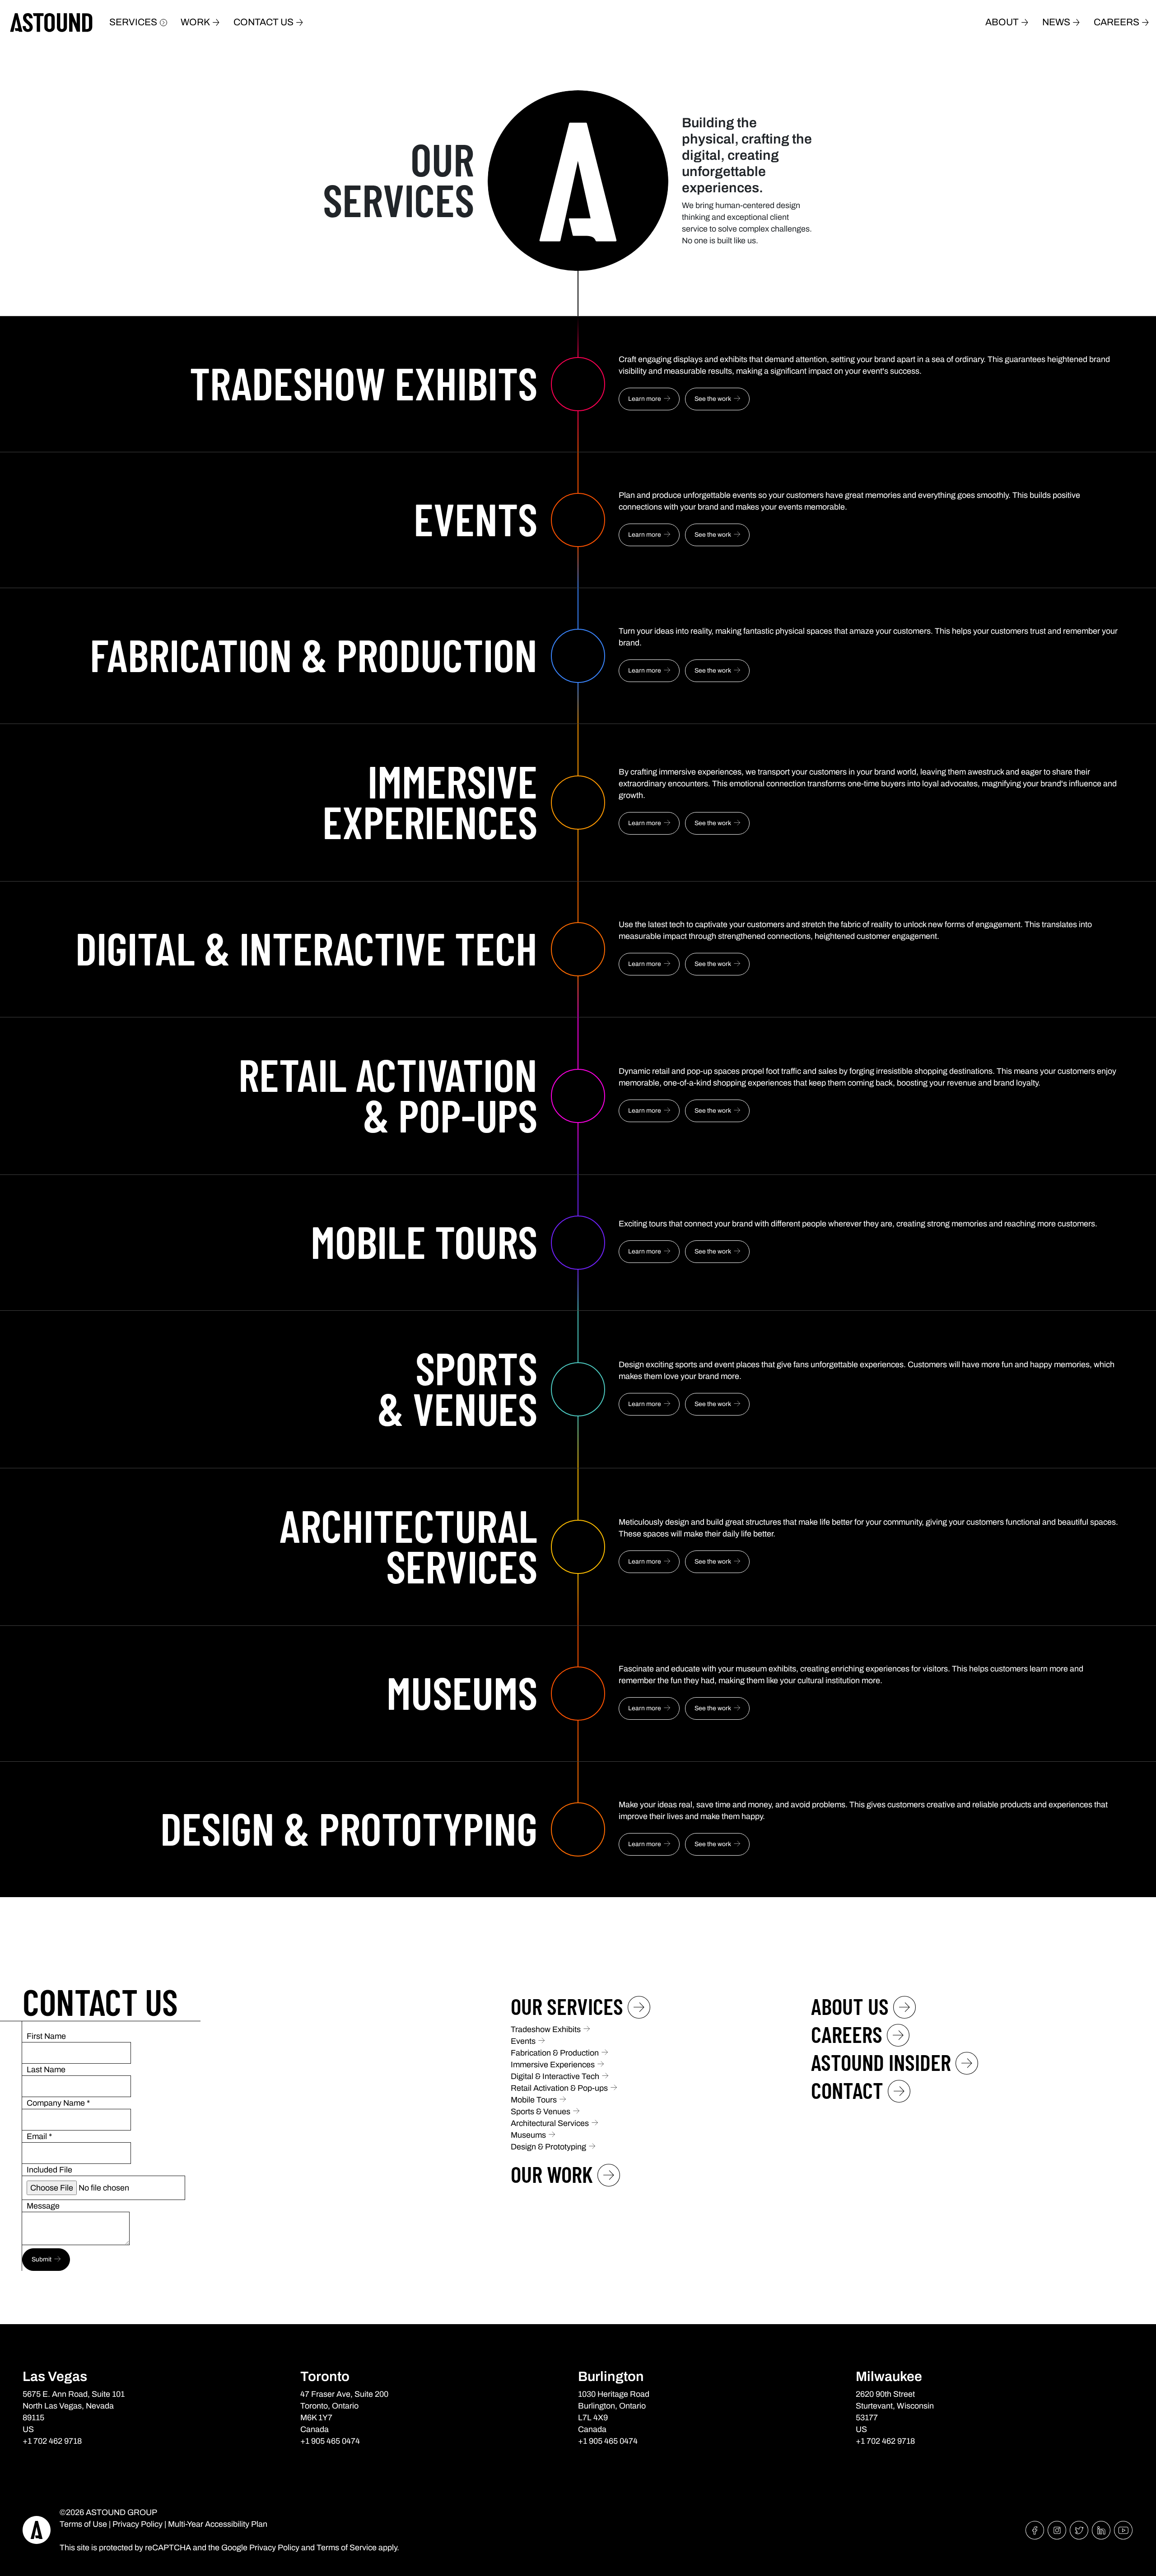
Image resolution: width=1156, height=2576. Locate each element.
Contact (847, 2090)
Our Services (567, 2006)
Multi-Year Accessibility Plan (218, 2524)
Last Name (46, 2070)
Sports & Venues (541, 2112)
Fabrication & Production (555, 2053)
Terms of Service (347, 2548)
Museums (528, 2135)
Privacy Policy (138, 2524)
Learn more (645, 399)
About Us (850, 2006)
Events (523, 2041)
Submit (42, 2259)
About (1002, 22)
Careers (1116, 22)
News (1056, 22)
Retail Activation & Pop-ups (559, 2088)
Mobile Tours (534, 2100)
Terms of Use (83, 2524)
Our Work (552, 2174)
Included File (49, 2170)
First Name (46, 2036)
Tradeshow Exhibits (546, 2029)
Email (39, 2136)
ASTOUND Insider (881, 2062)
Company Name (58, 2103)
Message (43, 2206)
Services (133, 22)
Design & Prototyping (548, 2147)
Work (195, 22)
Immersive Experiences (553, 2065)
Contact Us (263, 22)
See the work (713, 399)
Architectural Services (550, 2123)
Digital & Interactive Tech (555, 2076)
